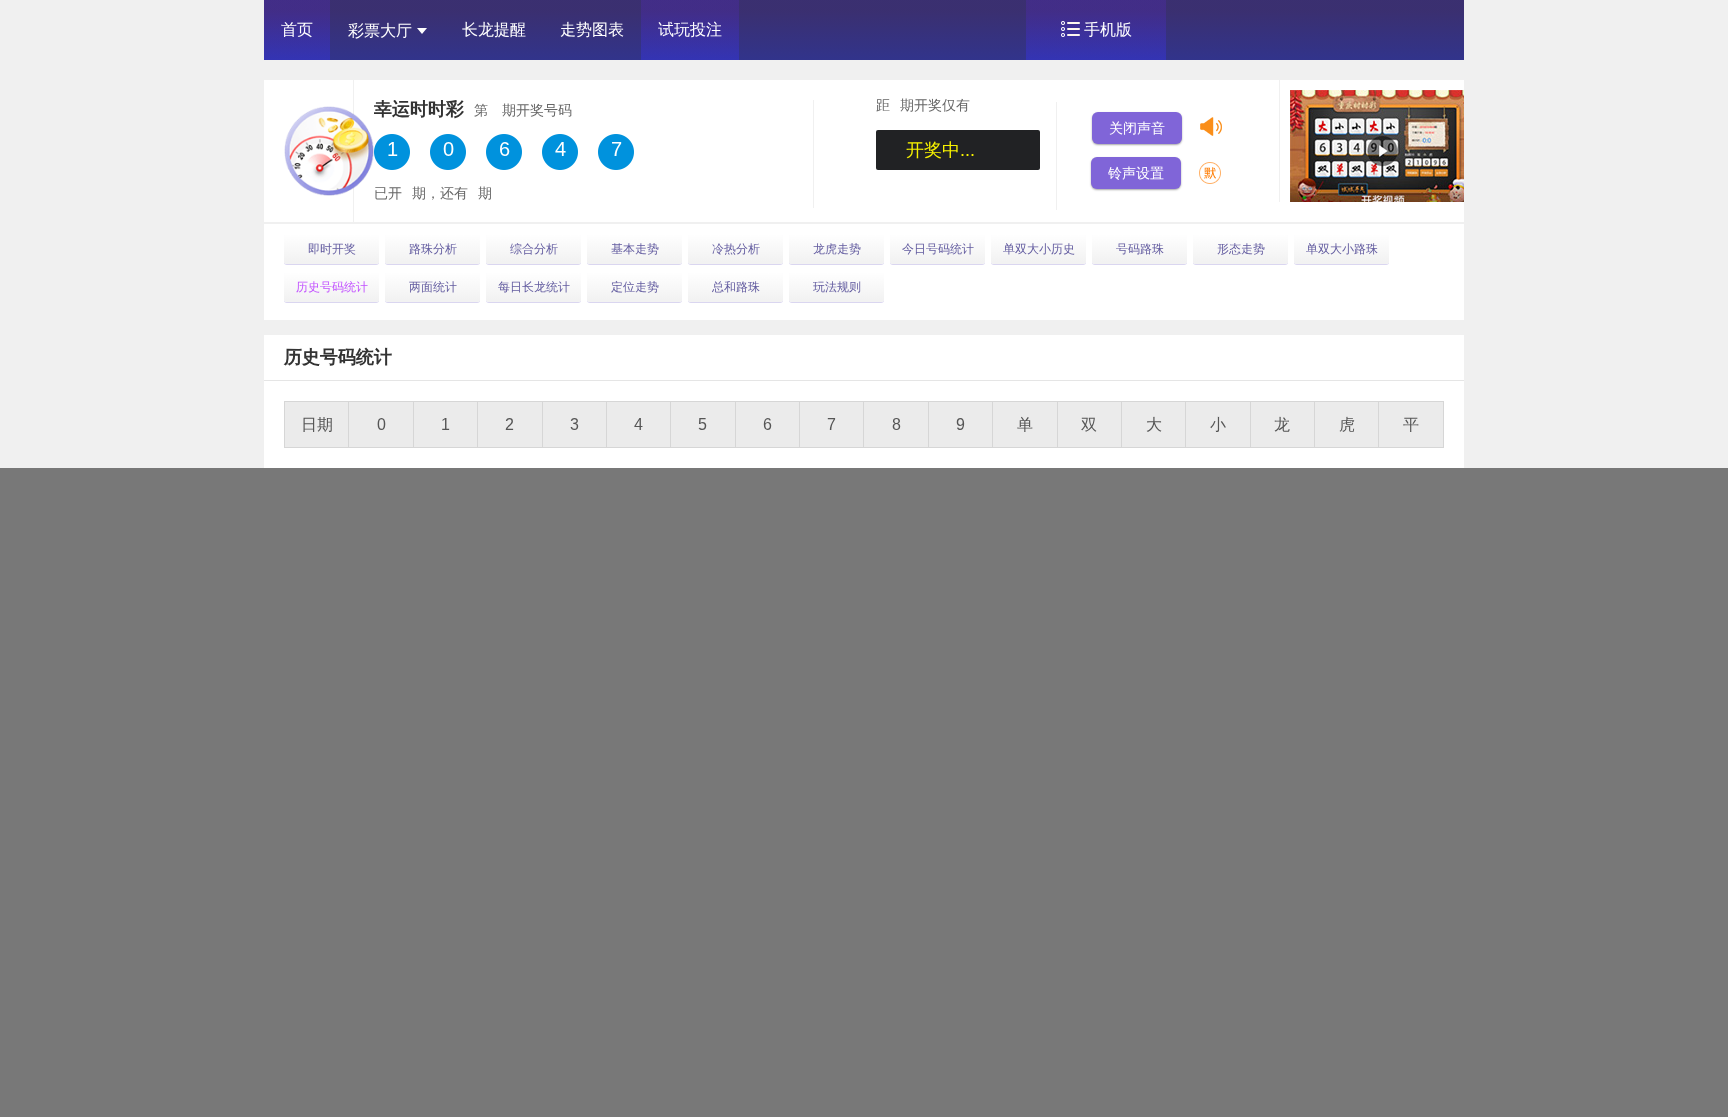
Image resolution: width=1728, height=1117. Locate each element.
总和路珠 (736, 287)
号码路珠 (1140, 249)
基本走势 (635, 249)
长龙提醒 (494, 29)
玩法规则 (837, 287)
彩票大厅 (380, 30)
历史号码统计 (332, 287)
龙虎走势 (837, 249)
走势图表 (592, 29)
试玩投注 (690, 29)
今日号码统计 (938, 249)
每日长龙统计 (534, 287)
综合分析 (534, 249)
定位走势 (635, 287)
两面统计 (433, 287)
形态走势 (1241, 249)
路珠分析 (433, 249)
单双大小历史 (1039, 249)
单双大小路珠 (1342, 249)
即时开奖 (332, 249)
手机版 (1108, 29)
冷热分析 (736, 249)
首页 (297, 29)
